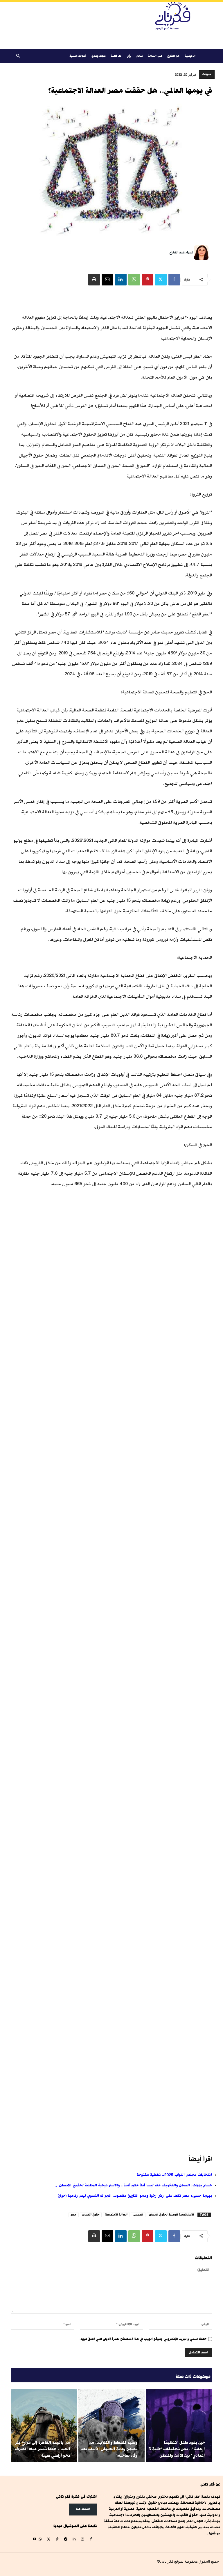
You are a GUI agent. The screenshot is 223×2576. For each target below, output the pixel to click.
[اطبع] (94, 280)
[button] (18, 56)
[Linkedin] (121, 280)
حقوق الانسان (91, 2215)
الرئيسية (190, 56)
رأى (129, 56)
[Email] (107, 280)
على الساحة (155, 56)
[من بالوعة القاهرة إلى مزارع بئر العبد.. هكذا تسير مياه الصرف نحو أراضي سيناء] (44, 2425)
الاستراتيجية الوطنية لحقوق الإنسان (171, 2215)
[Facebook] (174, 280)
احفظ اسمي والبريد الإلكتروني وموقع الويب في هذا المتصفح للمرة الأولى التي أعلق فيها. (143, 2339)
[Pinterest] (148, 280)
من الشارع (173, 56)
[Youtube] (34, 2539)
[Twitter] (161, 280)
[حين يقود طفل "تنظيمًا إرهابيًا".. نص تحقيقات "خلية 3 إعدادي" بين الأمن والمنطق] (179, 2425)
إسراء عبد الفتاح (181, 252)
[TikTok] (57, 2539)
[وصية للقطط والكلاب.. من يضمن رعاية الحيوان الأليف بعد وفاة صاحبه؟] (111, 2425)
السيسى (138, 2215)
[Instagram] (82, 2539)
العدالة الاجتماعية (116, 2215)
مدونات (207, 74)
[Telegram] (65, 2539)
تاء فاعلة (116, 56)
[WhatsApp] (134, 280)
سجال (139, 56)
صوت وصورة (98, 56)
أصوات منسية (78, 56)
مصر (74, 2215)
